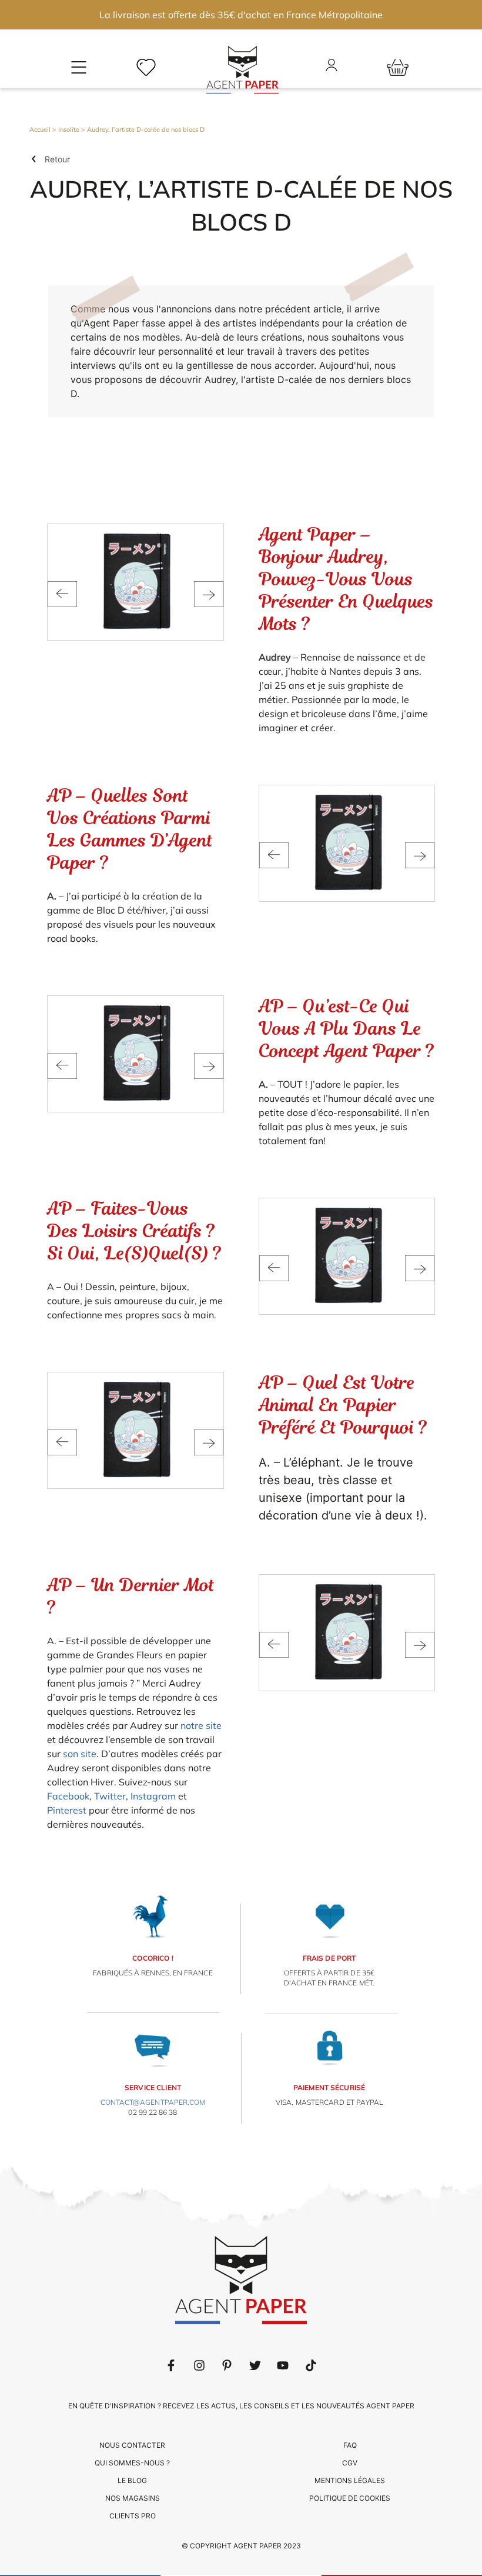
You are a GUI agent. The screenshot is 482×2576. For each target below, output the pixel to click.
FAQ (350, 2445)
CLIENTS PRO (133, 2516)
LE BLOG (132, 2480)
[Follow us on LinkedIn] (199, 2365)
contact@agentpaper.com (153, 2102)
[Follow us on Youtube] (283, 2365)
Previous (62, 594)
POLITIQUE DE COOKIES (350, 2498)
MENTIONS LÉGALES (350, 2480)
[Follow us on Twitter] (255, 2365)
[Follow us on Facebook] (171, 2365)
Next (209, 594)
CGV (350, 2463)
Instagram (153, 1796)
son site (80, 1754)
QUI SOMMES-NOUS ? (132, 2463)
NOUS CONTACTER (132, 2445)
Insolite (69, 129)
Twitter (110, 1796)
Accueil (40, 129)
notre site (201, 1725)
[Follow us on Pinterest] (227, 2365)
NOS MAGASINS (133, 2498)
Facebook (68, 1796)
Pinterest (67, 1810)
